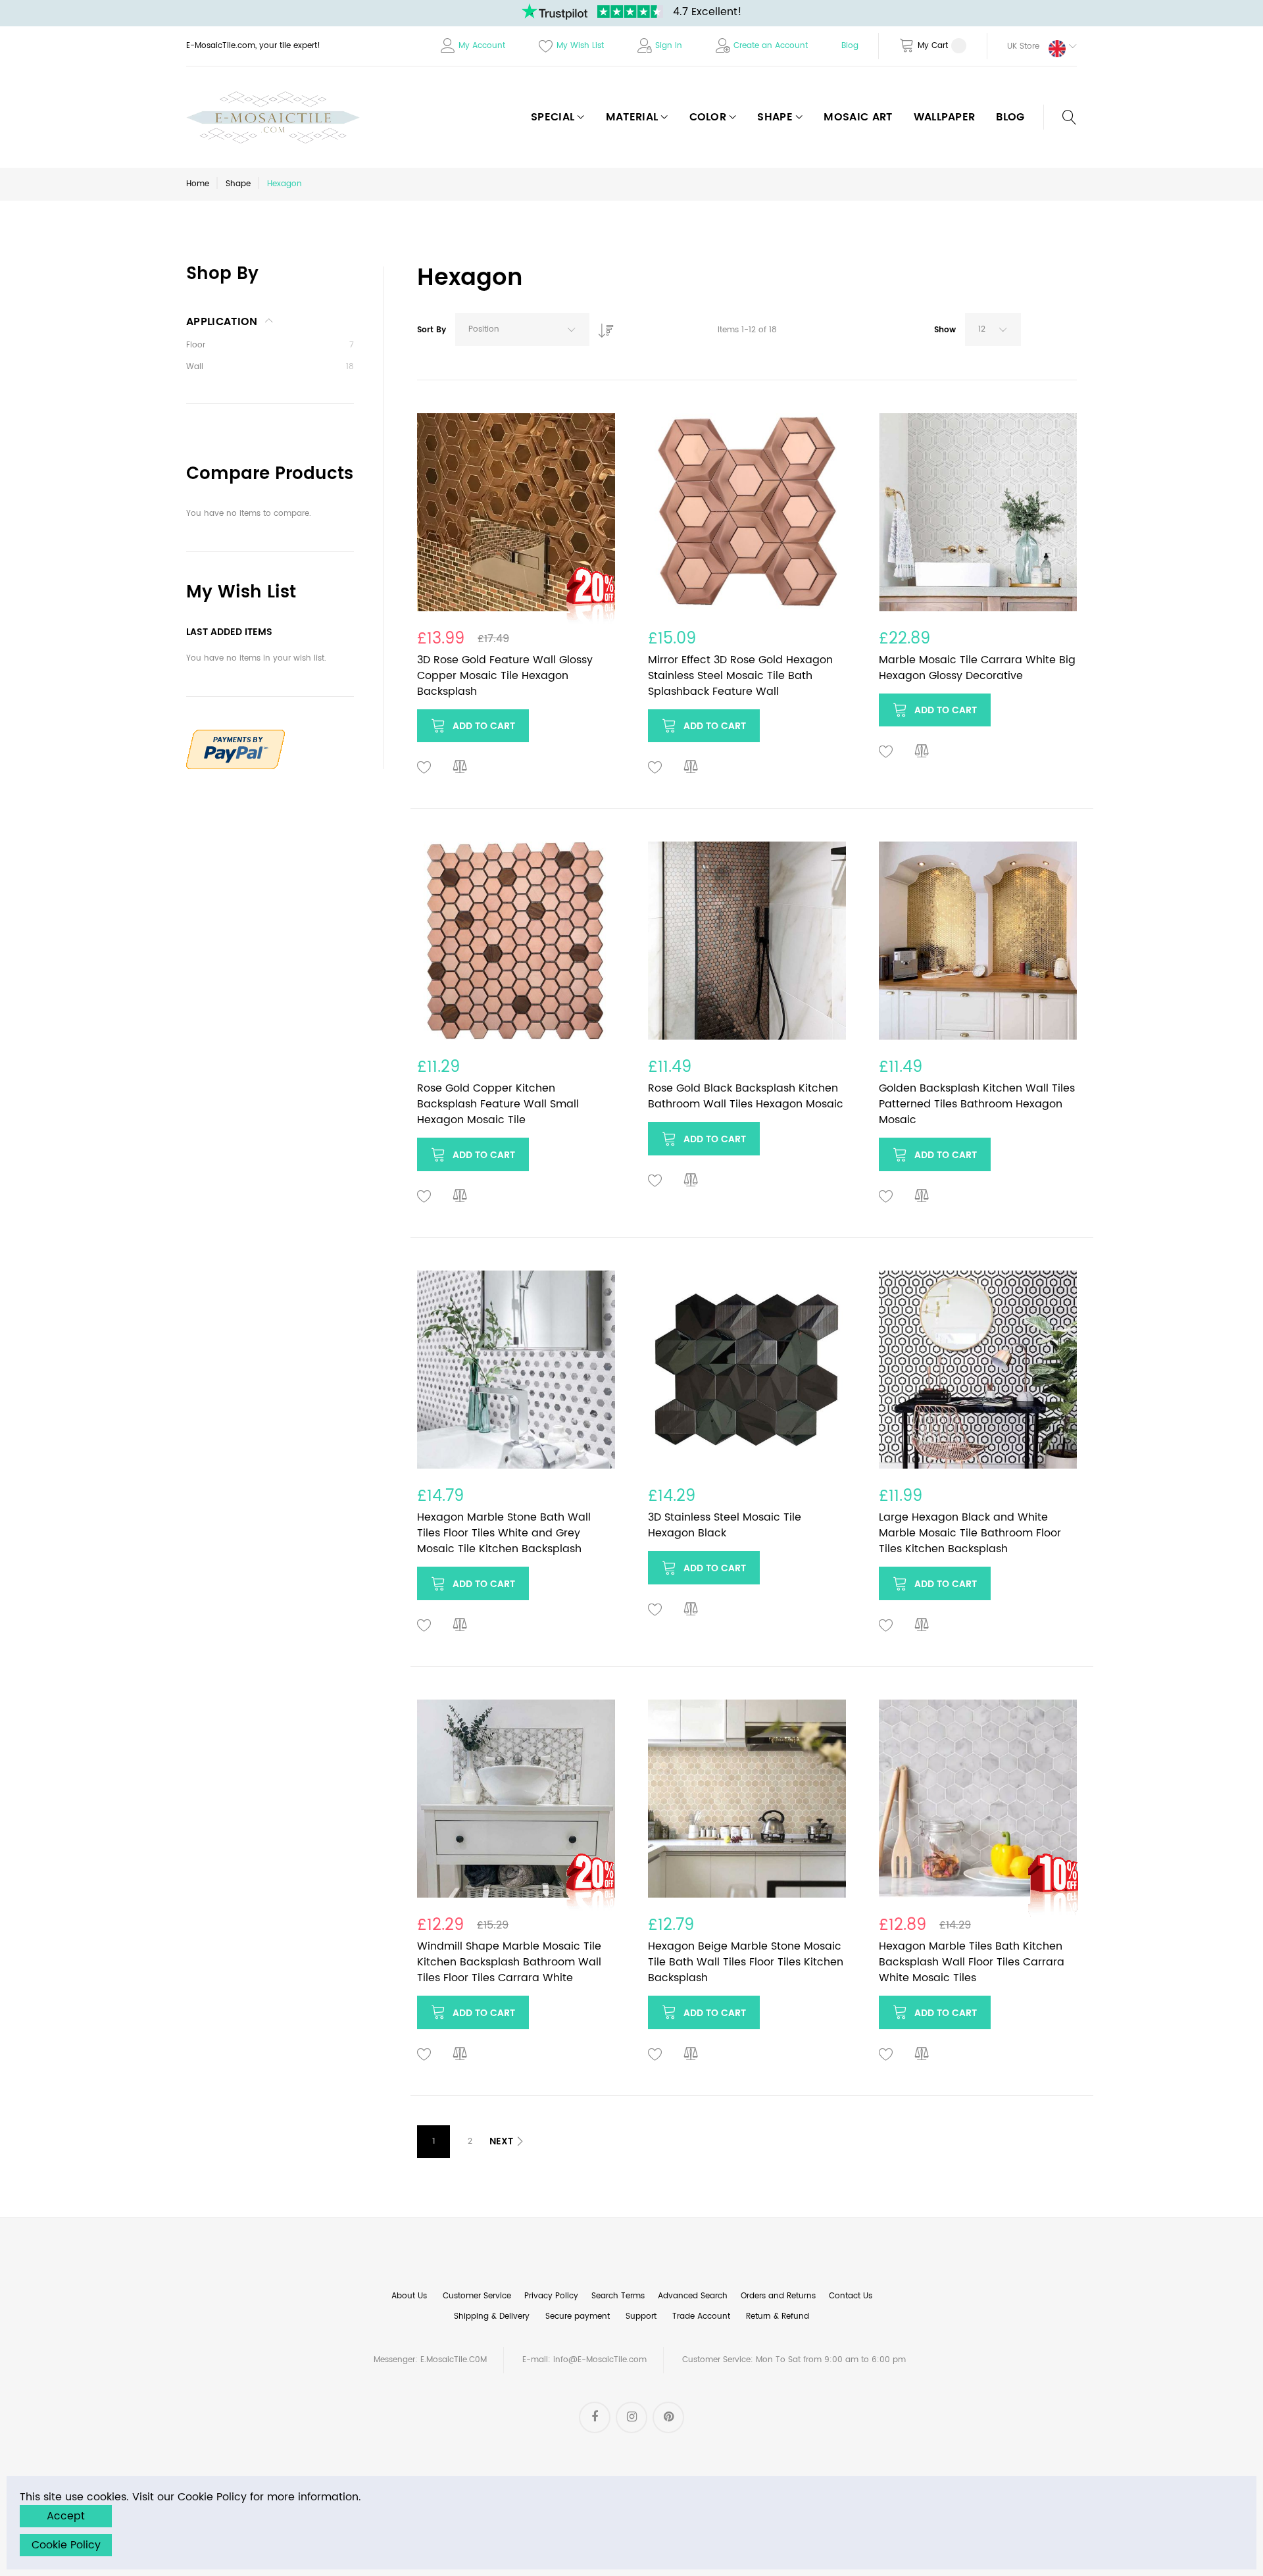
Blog (850, 46)
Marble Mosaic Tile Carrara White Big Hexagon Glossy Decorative (977, 668)
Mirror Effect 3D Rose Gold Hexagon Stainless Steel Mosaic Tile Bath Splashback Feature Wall (740, 676)
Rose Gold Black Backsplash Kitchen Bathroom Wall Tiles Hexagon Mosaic (746, 1096)
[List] (1070, 333)
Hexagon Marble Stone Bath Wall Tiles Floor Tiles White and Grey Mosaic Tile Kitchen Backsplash (504, 1533)
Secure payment (578, 2316)
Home (198, 184)
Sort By (432, 330)
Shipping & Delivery (492, 2316)
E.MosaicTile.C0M (454, 2360)
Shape (238, 184)
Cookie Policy (66, 2545)
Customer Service (477, 2296)
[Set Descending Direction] (603, 327)
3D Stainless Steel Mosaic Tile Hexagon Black (725, 1525)
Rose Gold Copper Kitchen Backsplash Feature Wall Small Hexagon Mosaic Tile (498, 1104)
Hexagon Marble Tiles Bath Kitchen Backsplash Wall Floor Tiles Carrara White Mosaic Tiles (972, 1962)
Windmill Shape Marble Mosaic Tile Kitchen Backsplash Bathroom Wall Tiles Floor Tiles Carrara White (509, 1962)
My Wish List (580, 46)
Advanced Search (693, 2296)
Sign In (669, 46)
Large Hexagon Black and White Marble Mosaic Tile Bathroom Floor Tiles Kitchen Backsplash (970, 1533)
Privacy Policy (551, 2296)
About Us (409, 2296)
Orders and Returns (778, 2296)
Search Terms (618, 2296)
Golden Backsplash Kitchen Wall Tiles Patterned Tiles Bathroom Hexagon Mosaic (977, 1104)
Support (641, 2316)
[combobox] (522, 330)
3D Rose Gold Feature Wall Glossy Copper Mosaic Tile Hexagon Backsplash (505, 676)
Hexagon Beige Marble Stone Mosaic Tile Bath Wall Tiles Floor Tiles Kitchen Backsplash (746, 1962)
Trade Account (701, 2316)
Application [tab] (222, 322)
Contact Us (851, 2296)
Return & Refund (778, 2316)
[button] (1032, 46)
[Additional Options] (235, 737)
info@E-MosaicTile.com (600, 2360)
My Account (482, 46)
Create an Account (771, 46)
